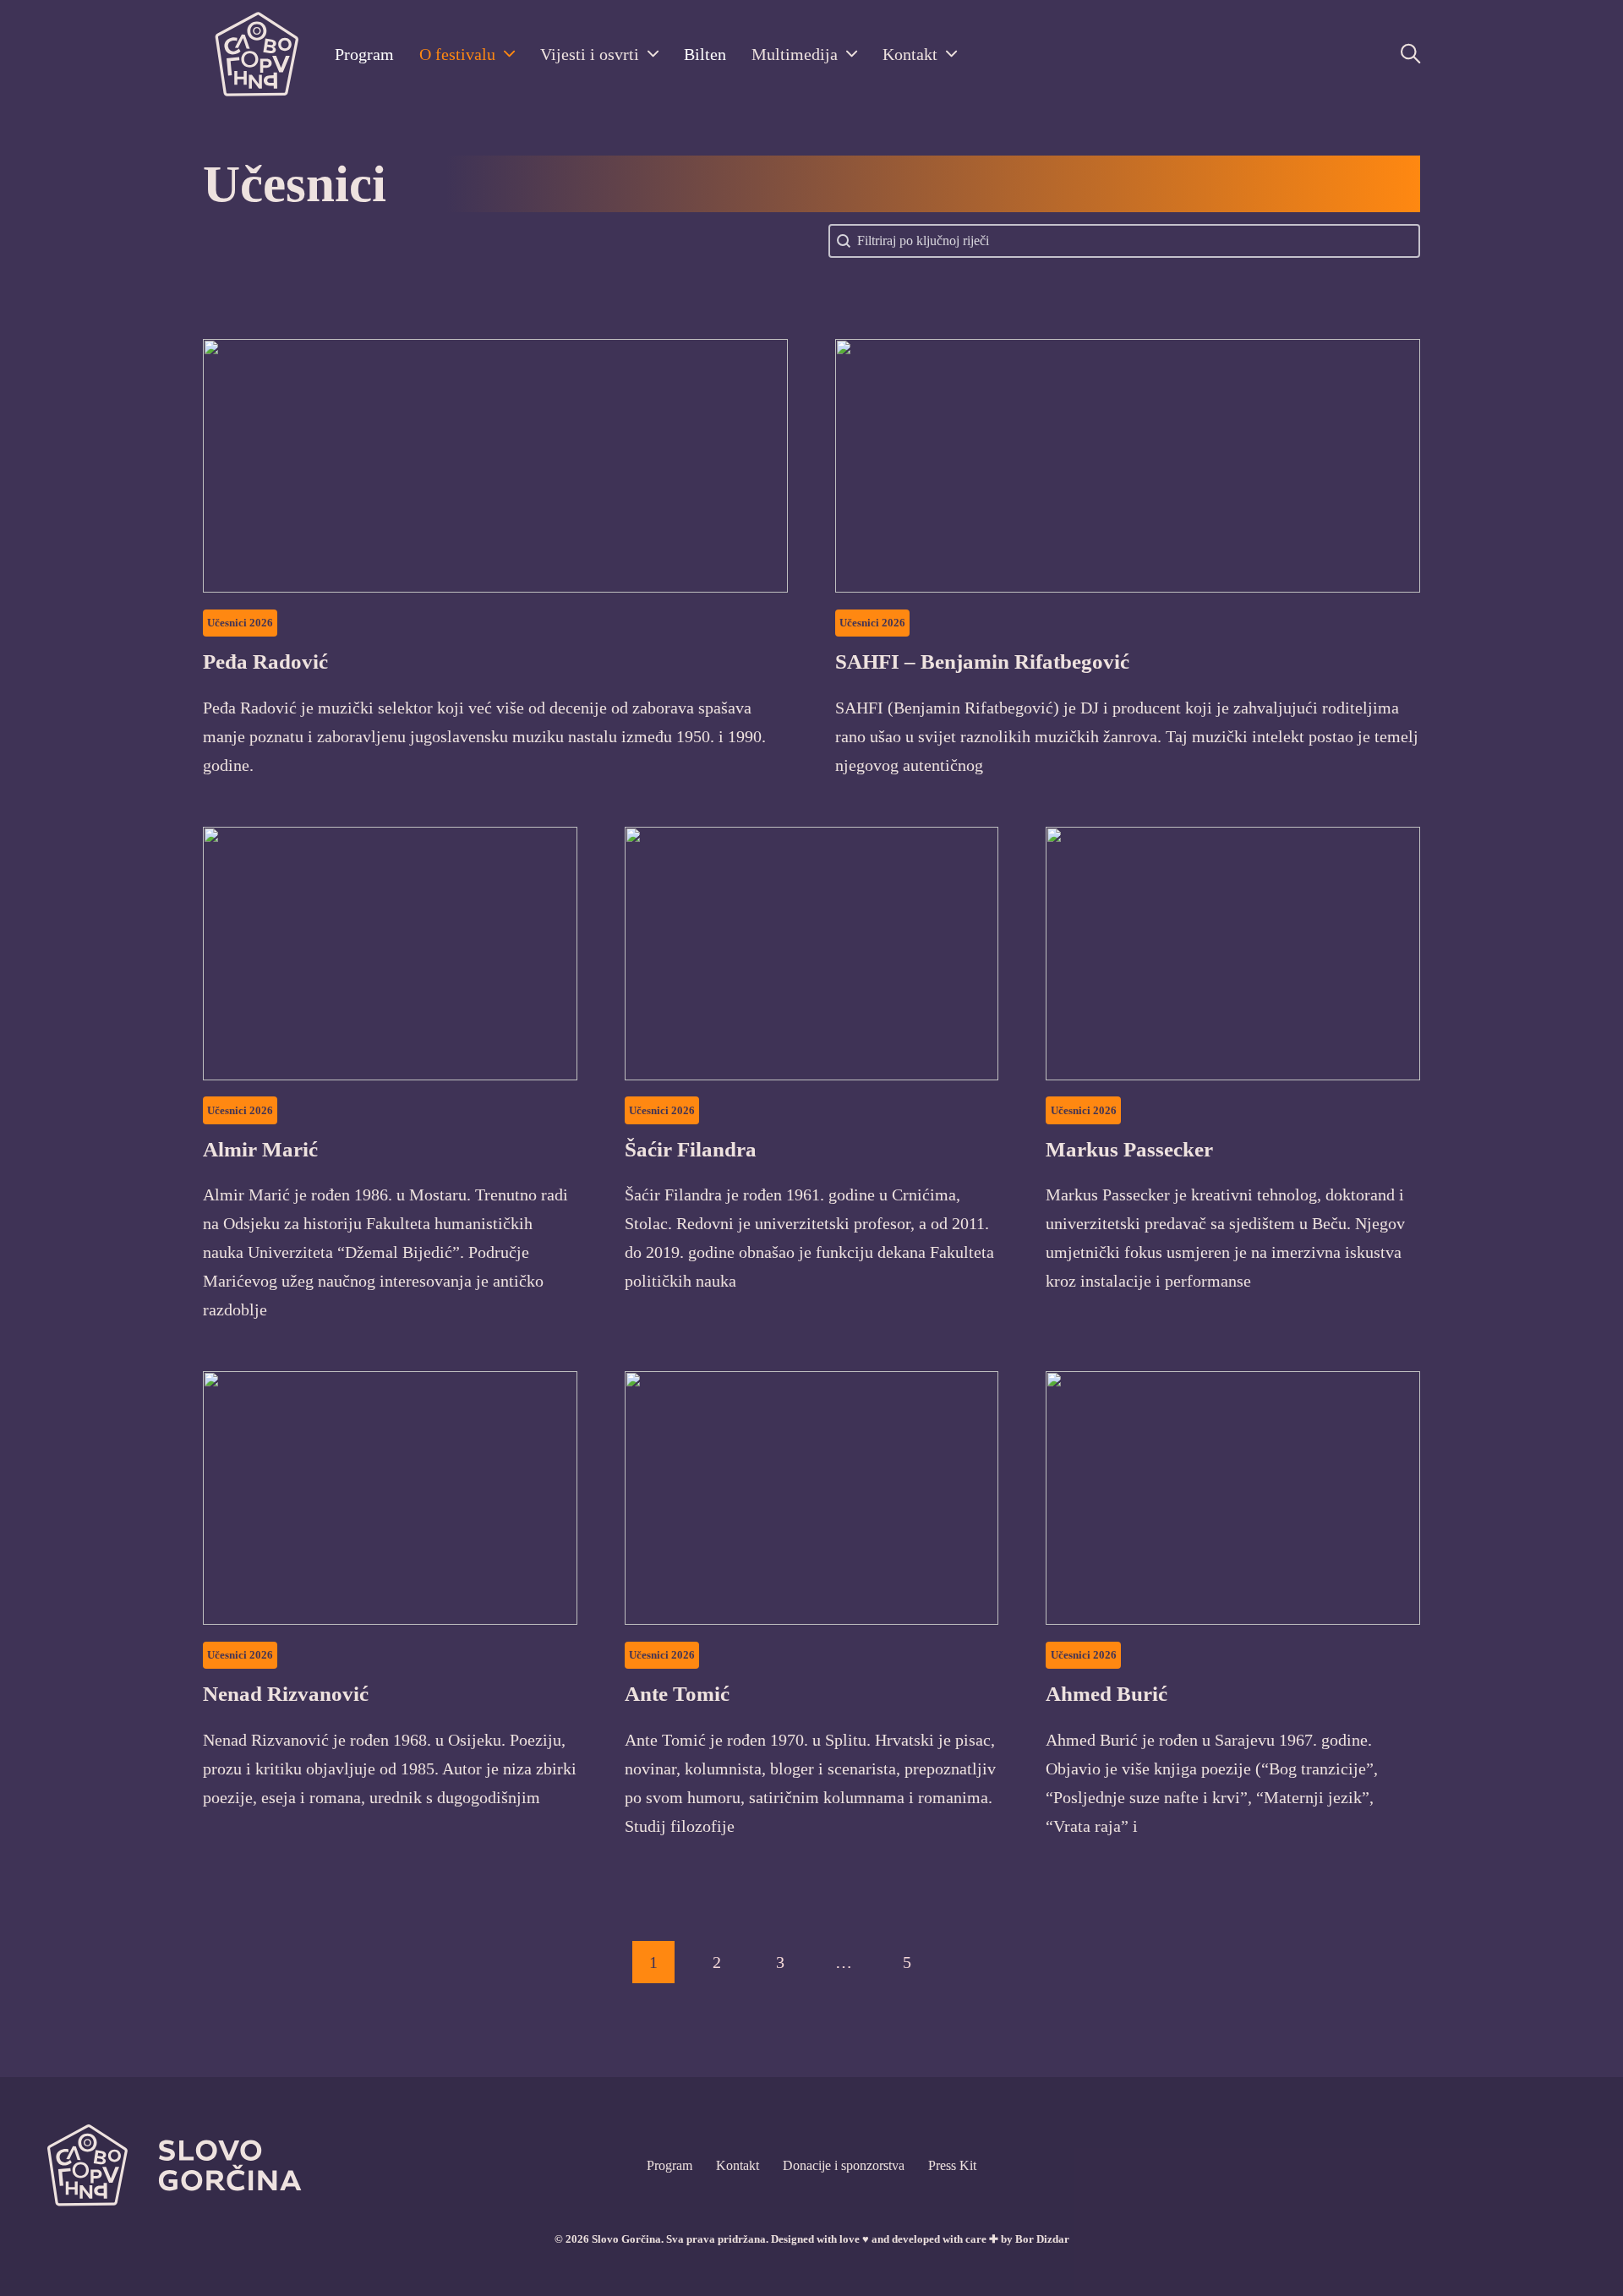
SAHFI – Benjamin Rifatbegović (982, 661)
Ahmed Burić (1107, 1694)
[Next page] (970, 1962)
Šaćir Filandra (691, 1149)
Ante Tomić (677, 1694)
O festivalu (457, 54)
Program (364, 54)
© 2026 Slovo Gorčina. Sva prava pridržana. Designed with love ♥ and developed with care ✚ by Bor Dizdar (812, 2239)
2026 (261, 623)
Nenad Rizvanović (286, 1694)
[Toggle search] (1410, 54)
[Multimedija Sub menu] (852, 54)
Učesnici (227, 623)
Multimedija (795, 54)
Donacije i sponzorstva (844, 2165)
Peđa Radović (265, 661)
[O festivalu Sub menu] (509, 54)
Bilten (705, 54)
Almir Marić (260, 1149)
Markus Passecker (1129, 1149)
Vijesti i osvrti (590, 54)
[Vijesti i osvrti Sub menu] (653, 54)
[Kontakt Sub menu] (951, 54)
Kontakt (910, 54)
